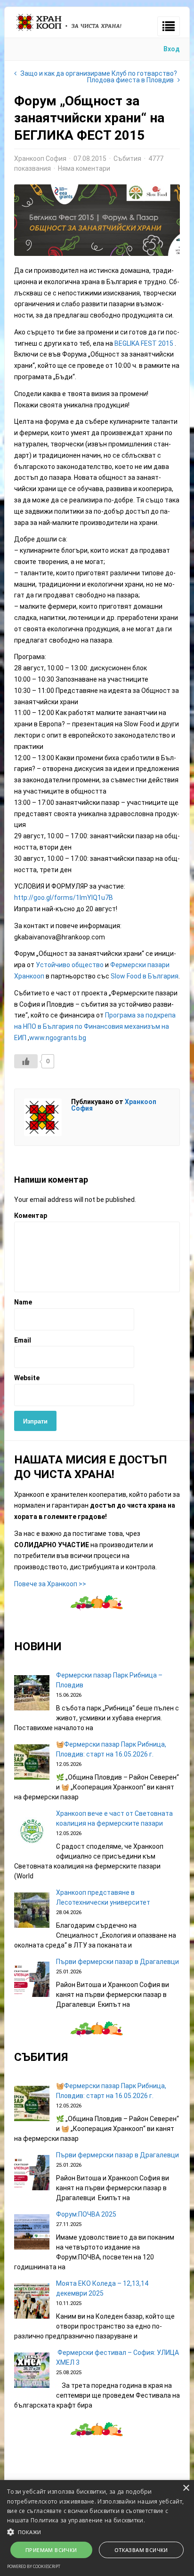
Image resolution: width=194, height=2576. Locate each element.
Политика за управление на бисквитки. (88, 2520)
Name (23, 1302)
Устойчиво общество (70, 965)
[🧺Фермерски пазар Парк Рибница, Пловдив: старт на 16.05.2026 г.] (32, 1763)
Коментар (31, 1216)
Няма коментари (84, 168)
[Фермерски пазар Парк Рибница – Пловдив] (32, 1694)
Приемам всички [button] (51, 2550)
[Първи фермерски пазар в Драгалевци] (32, 1981)
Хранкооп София (40, 159)
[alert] (97, 2528)
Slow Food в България (145, 976)
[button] (97, 2531)
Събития (127, 159)
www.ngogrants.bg (58, 1038)
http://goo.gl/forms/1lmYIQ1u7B (64, 898)
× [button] (186, 2488)
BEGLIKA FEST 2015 (144, 343)
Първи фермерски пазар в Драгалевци (117, 1962)
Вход (172, 49)
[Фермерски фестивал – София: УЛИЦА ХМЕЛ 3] (32, 2372)
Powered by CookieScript (34, 2566)
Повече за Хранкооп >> (50, 1584)
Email (23, 1340)
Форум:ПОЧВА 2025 (86, 2214)
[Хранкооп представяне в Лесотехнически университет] (32, 1912)
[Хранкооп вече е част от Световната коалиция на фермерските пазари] (32, 1833)
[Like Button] (26, 1061)
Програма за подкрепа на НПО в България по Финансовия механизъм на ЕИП (95, 1026)
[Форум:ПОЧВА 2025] (32, 2233)
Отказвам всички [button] (141, 2550)
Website (27, 1378)
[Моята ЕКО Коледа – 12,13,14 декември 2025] (32, 2302)
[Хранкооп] (69, 31)
